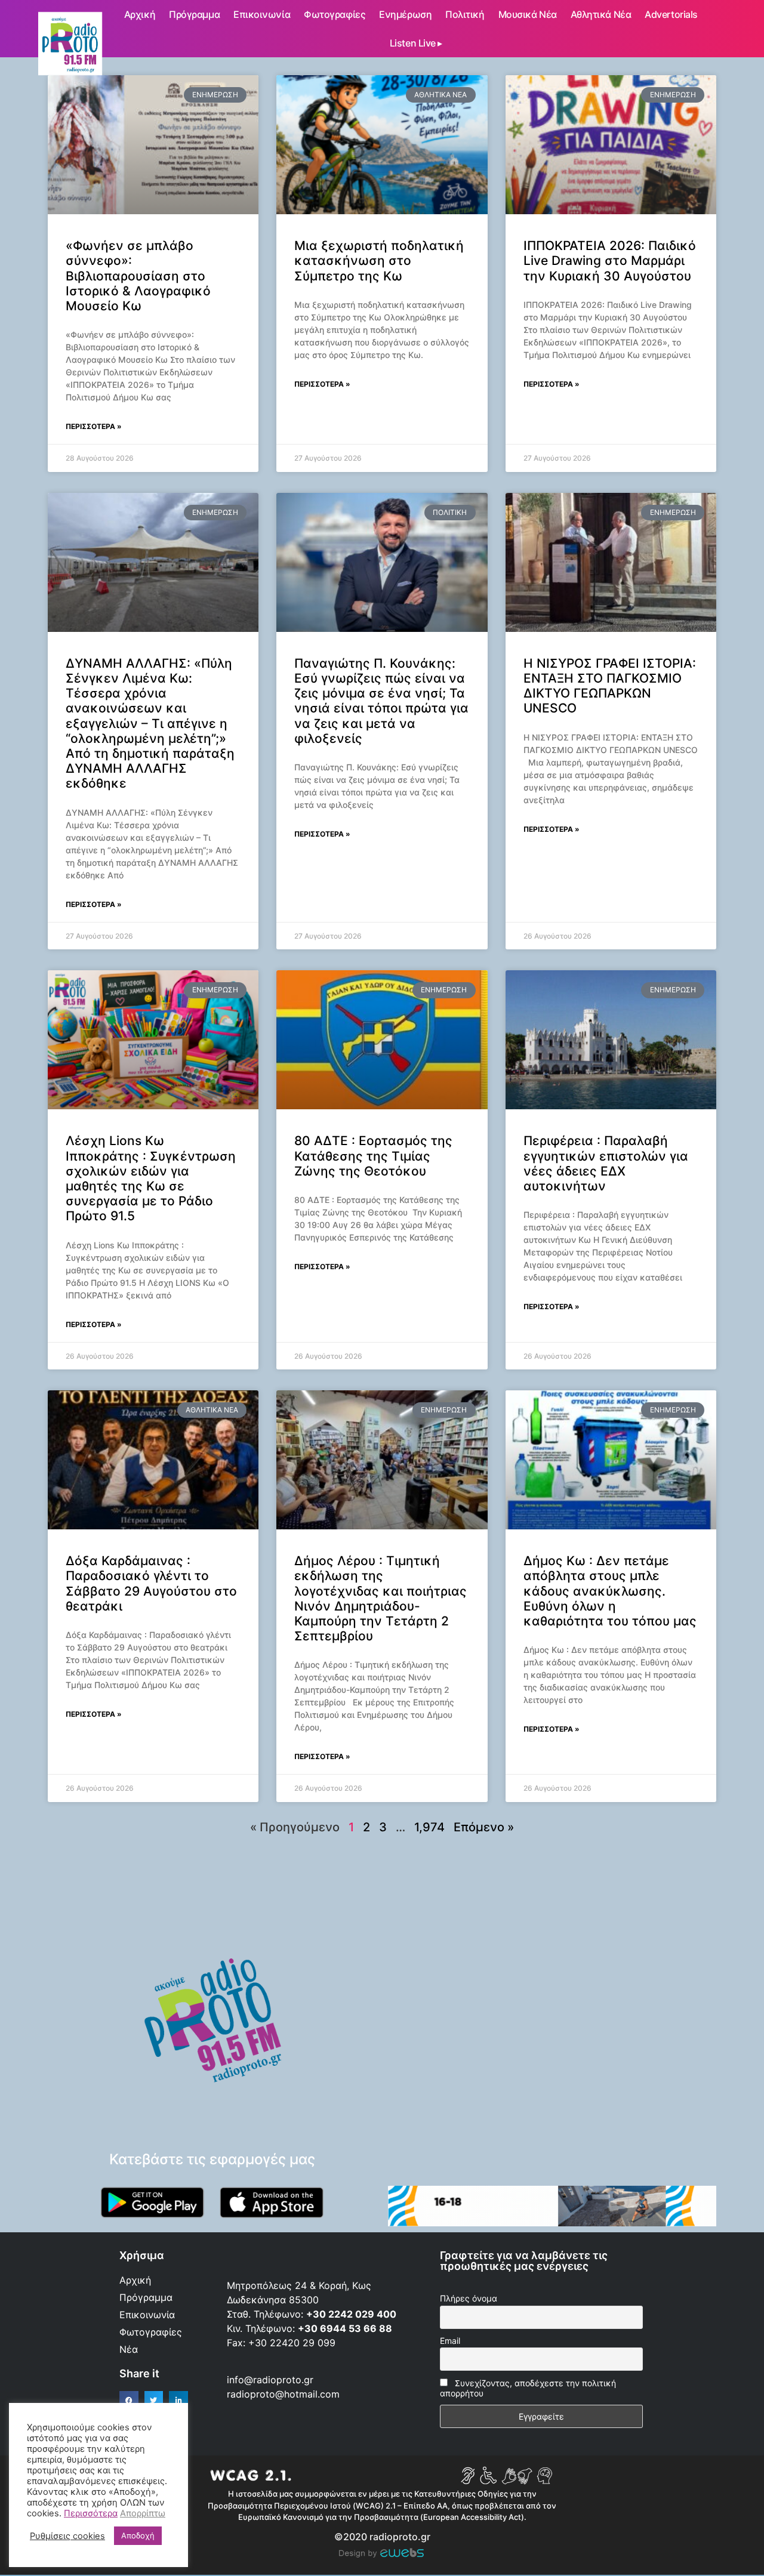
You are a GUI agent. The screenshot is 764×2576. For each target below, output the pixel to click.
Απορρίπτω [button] (143, 2513)
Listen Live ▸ (416, 43)
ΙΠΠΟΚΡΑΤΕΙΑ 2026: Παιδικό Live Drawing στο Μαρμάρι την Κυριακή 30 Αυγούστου (610, 260)
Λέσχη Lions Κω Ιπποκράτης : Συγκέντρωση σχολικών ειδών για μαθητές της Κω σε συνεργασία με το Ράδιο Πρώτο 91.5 (151, 1178)
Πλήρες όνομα (469, 2298)
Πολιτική (465, 14)
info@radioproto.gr (270, 2380)
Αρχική (140, 14)
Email (450, 2341)
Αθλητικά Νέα (601, 14)
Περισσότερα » (94, 426)
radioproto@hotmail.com (285, 2394)
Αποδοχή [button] (138, 2535)
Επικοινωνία (262, 14)
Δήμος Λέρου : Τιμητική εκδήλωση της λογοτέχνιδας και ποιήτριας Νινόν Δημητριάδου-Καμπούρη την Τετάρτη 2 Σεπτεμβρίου (381, 1598)
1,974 (429, 1827)
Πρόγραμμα (194, 14)
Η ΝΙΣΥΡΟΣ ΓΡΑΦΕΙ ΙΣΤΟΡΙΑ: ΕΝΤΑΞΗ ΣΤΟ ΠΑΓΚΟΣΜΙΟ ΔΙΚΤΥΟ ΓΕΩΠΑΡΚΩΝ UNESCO (610, 686)
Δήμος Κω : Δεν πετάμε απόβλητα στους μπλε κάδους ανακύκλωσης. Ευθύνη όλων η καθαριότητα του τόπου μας (610, 1591)
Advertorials (671, 14)
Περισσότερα (91, 2513)
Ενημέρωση (405, 14)
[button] (129, 2401)
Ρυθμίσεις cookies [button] (67, 2536)
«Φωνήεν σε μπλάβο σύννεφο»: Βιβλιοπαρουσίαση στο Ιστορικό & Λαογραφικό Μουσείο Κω (138, 276)
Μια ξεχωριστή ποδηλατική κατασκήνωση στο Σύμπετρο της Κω (379, 260)
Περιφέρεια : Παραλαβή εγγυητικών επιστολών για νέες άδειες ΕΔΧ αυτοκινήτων (606, 1163)
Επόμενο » (484, 1827)
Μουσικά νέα (528, 14)
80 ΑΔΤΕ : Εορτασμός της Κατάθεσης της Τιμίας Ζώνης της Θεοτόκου (373, 1156)
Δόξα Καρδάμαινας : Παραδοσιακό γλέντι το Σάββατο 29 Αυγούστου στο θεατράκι (151, 1583)
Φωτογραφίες (335, 14)
